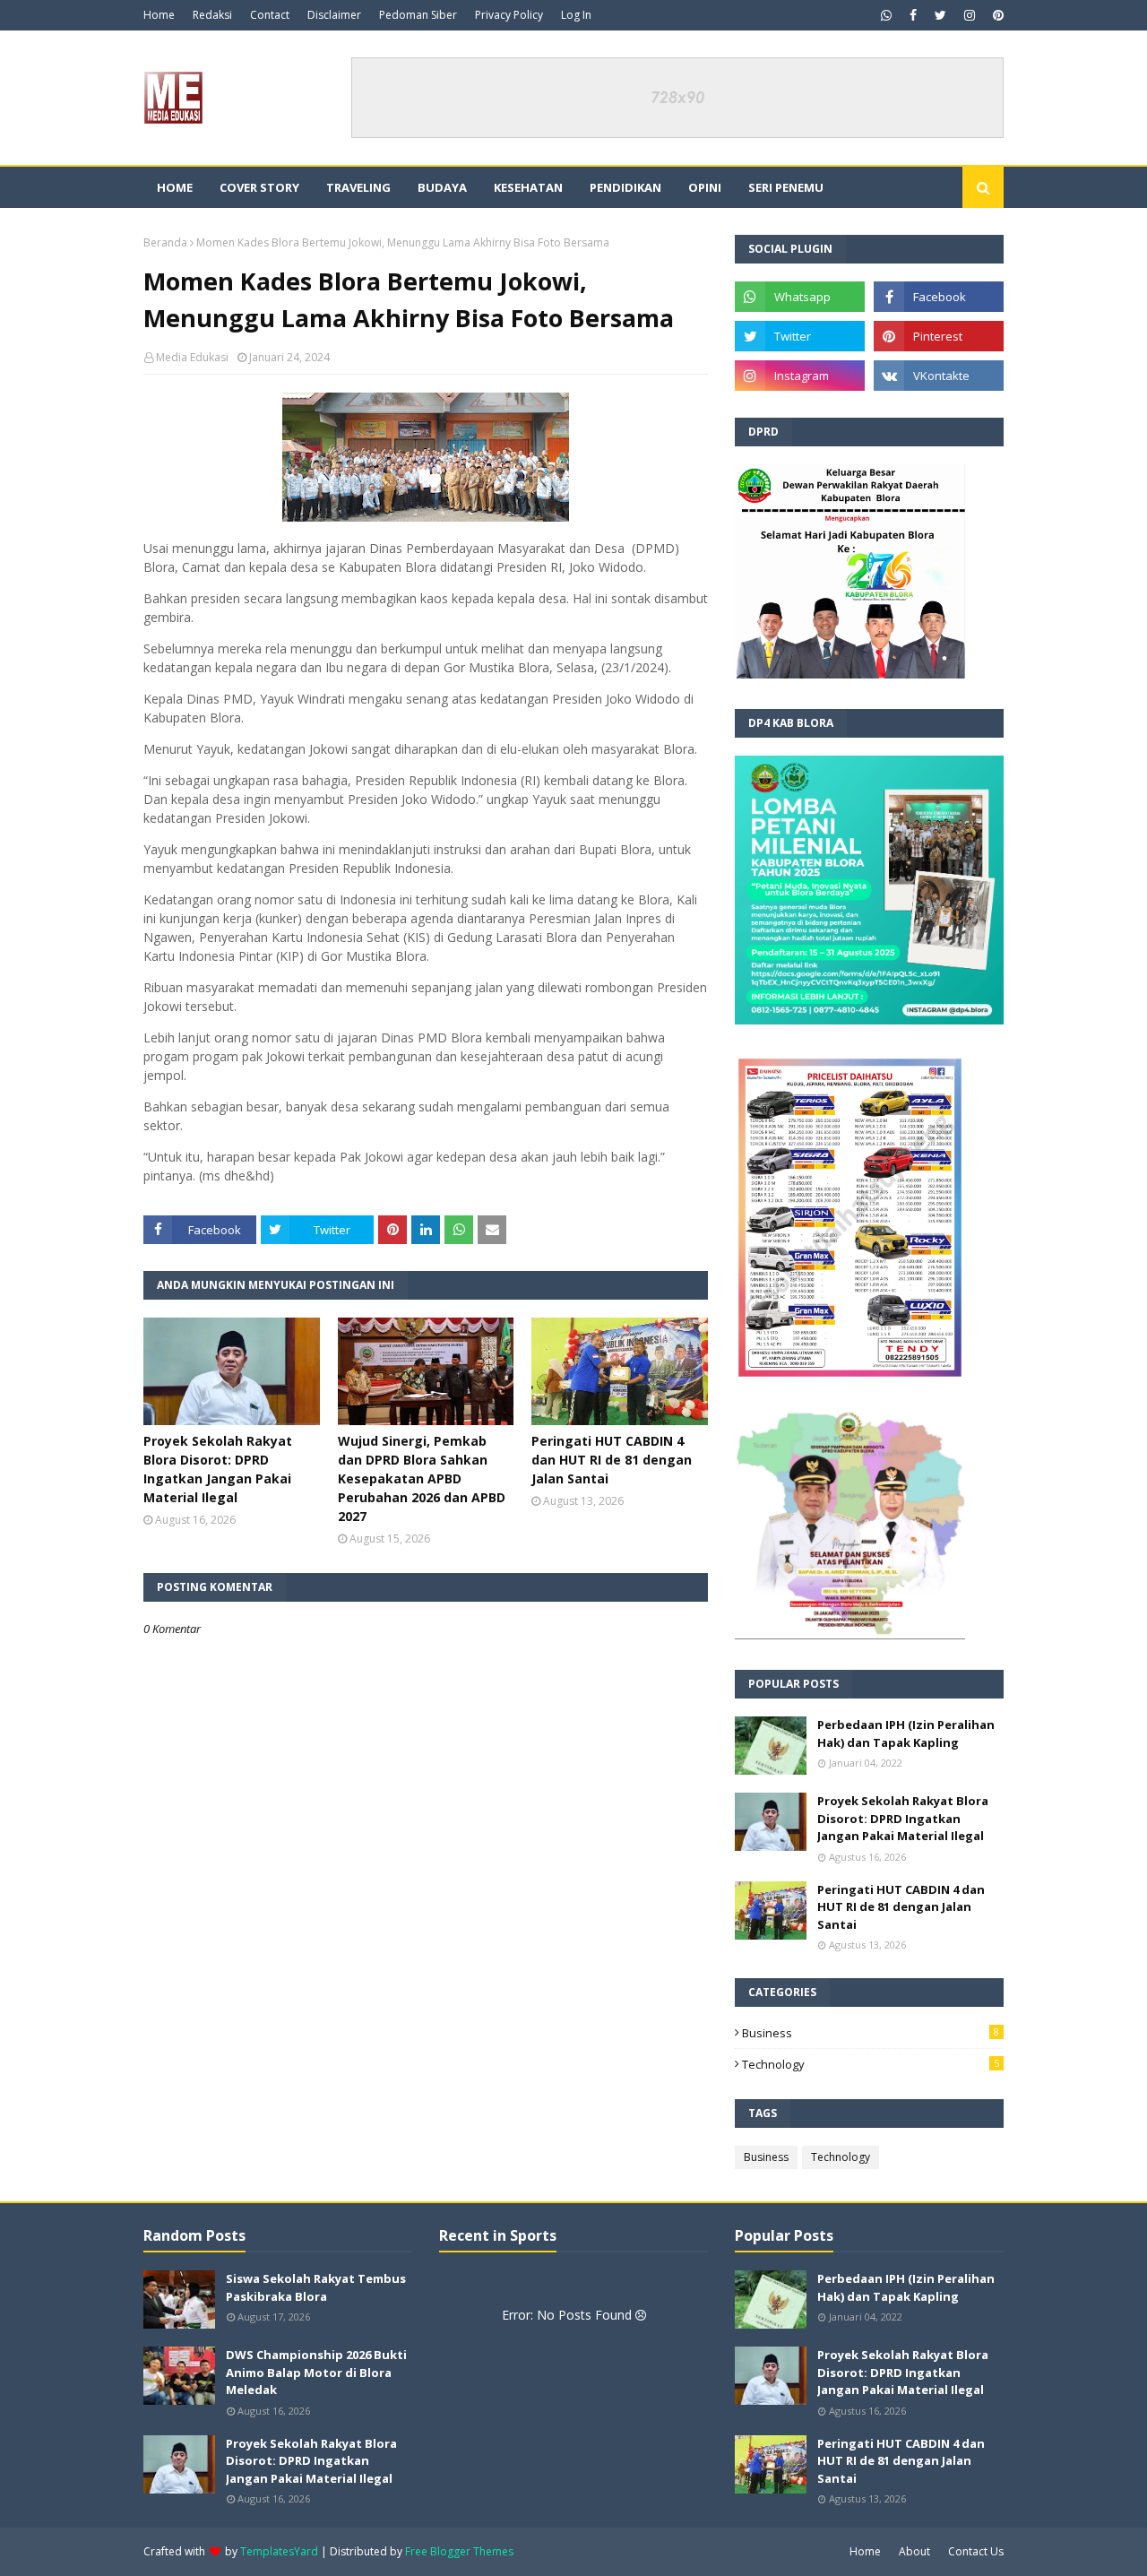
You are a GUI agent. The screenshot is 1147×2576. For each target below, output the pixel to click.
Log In (576, 15)
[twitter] (940, 15)
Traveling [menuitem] (358, 187)
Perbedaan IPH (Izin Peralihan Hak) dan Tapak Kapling (906, 1733)
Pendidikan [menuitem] (625, 187)
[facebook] (913, 15)
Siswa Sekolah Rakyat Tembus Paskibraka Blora (316, 2287)
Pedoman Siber (418, 15)
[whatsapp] (886, 15)
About (914, 2551)
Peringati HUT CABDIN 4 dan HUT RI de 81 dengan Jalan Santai (612, 1460)
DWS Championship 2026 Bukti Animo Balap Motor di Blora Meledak (316, 2372)
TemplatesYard (279, 2551)
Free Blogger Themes (459, 2551)
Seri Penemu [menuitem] (786, 187)
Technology (871, 2064)
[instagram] (970, 15)
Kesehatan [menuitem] (528, 187)
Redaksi (212, 15)
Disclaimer (334, 15)
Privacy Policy (509, 15)
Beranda (165, 242)
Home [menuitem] (175, 187)
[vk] (939, 376)
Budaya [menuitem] (442, 187)
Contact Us (976, 2551)
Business (871, 2033)
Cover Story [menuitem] (259, 187)
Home (159, 15)
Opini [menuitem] (705, 187)
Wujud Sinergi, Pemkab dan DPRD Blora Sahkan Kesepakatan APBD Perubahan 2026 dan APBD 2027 (422, 1478)
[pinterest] (996, 15)
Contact (270, 15)
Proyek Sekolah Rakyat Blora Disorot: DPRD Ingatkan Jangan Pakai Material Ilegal (218, 1469)
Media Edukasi (192, 357)
